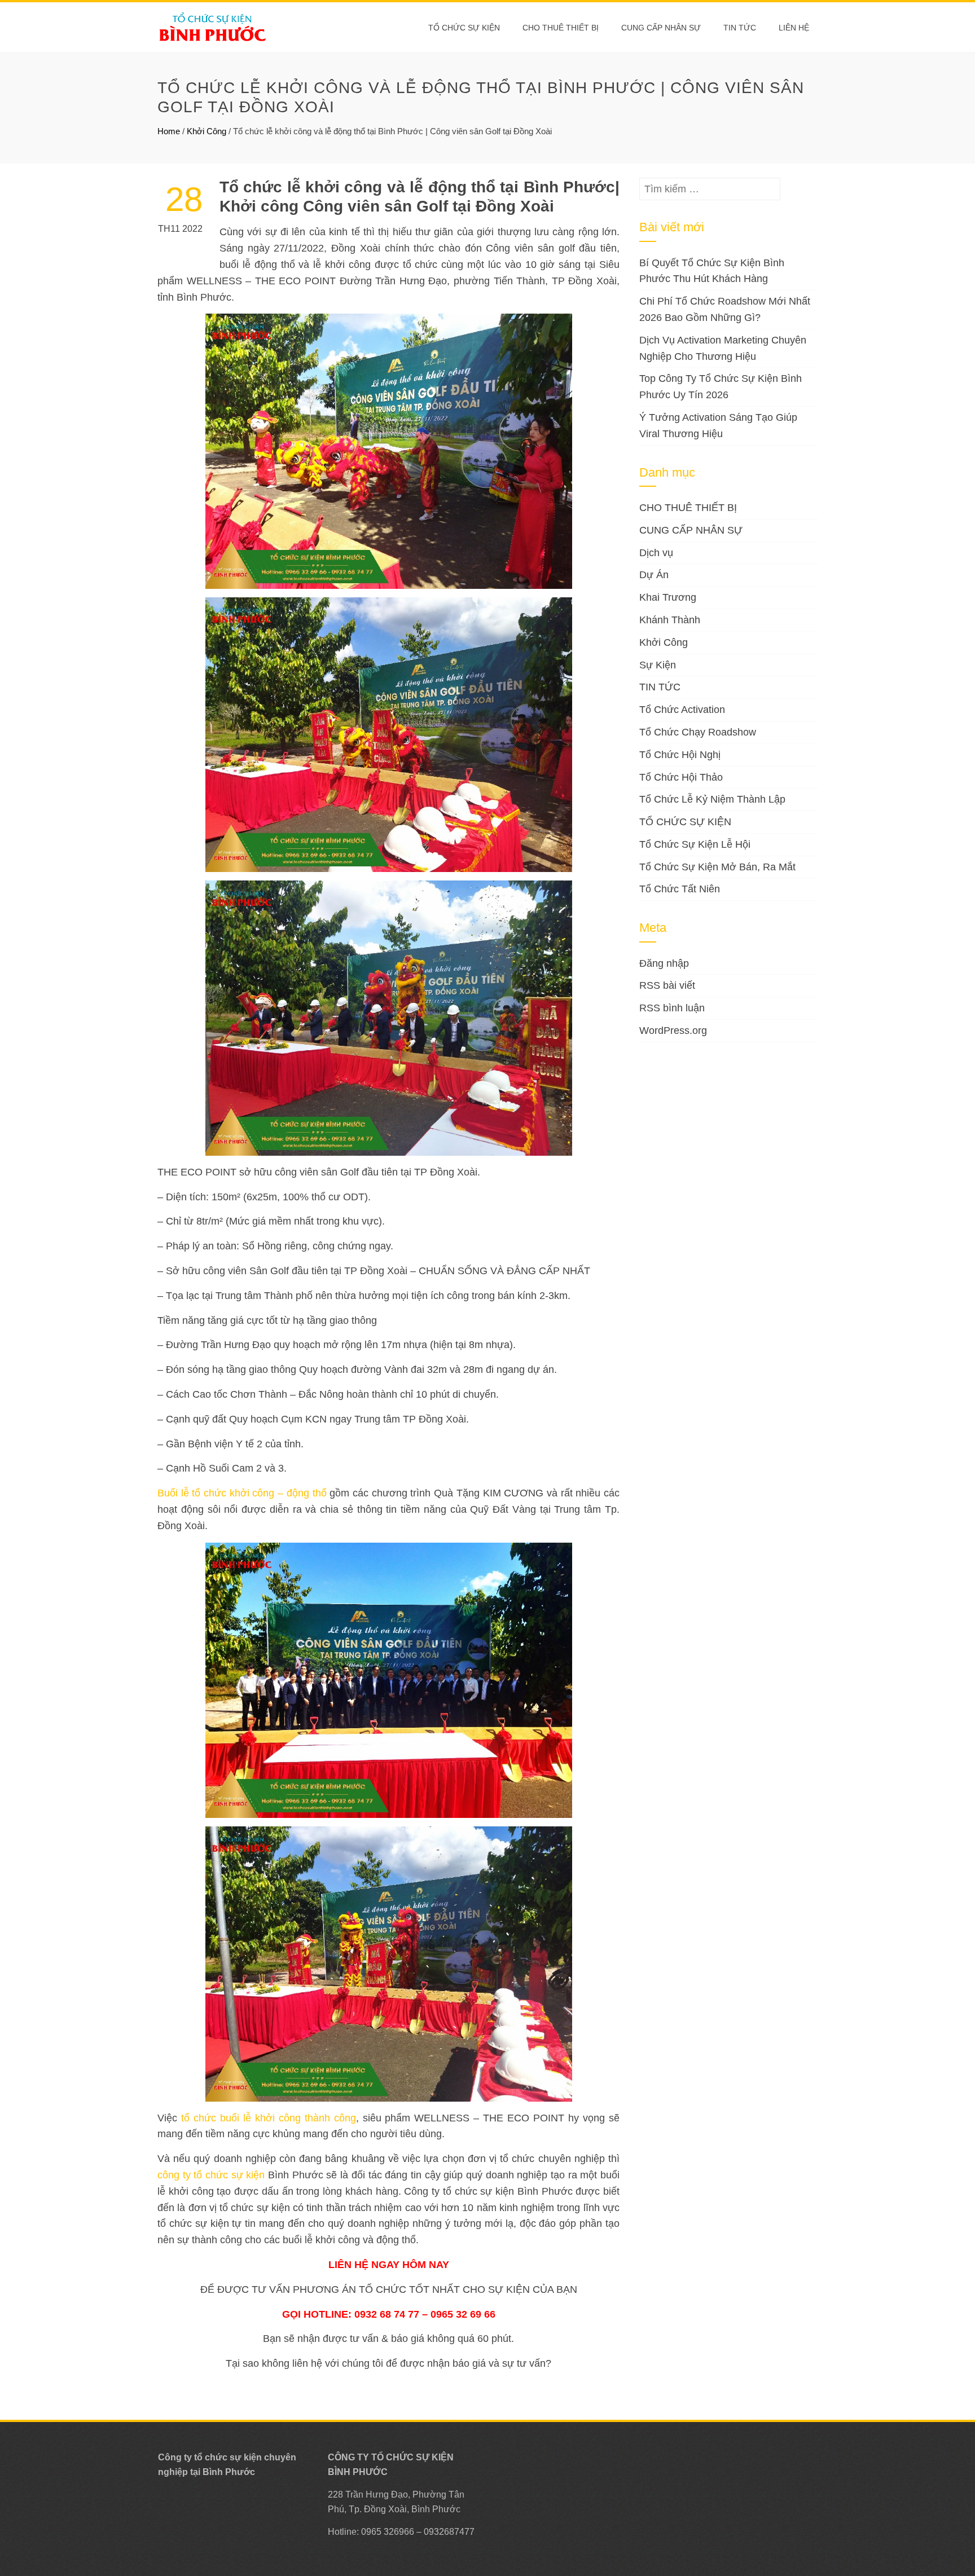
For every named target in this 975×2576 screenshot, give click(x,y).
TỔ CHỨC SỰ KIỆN (464, 28)
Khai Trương (668, 597)
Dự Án (654, 575)
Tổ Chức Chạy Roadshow (698, 732)
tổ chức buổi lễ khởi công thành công (269, 2118)
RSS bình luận (672, 1008)
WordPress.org (673, 1031)
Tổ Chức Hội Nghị (680, 755)
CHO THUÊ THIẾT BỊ (561, 28)
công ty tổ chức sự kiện (211, 2175)
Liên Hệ (794, 28)
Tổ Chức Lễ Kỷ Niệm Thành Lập (712, 799)
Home (169, 131)
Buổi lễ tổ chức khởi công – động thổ (242, 1493)
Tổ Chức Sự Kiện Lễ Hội (695, 844)
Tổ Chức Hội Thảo (681, 777)
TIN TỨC (660, 687)
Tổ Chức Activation (682, 710)
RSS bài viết (667, 985)
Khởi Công (207, 131)
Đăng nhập (664, 963)
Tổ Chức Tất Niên (680, 889)
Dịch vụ (656, 553)
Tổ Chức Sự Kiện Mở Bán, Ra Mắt (717, 867)
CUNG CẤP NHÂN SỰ (661, 28)
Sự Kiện (658, 665)
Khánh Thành (670, 620)
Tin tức (740, 28)
